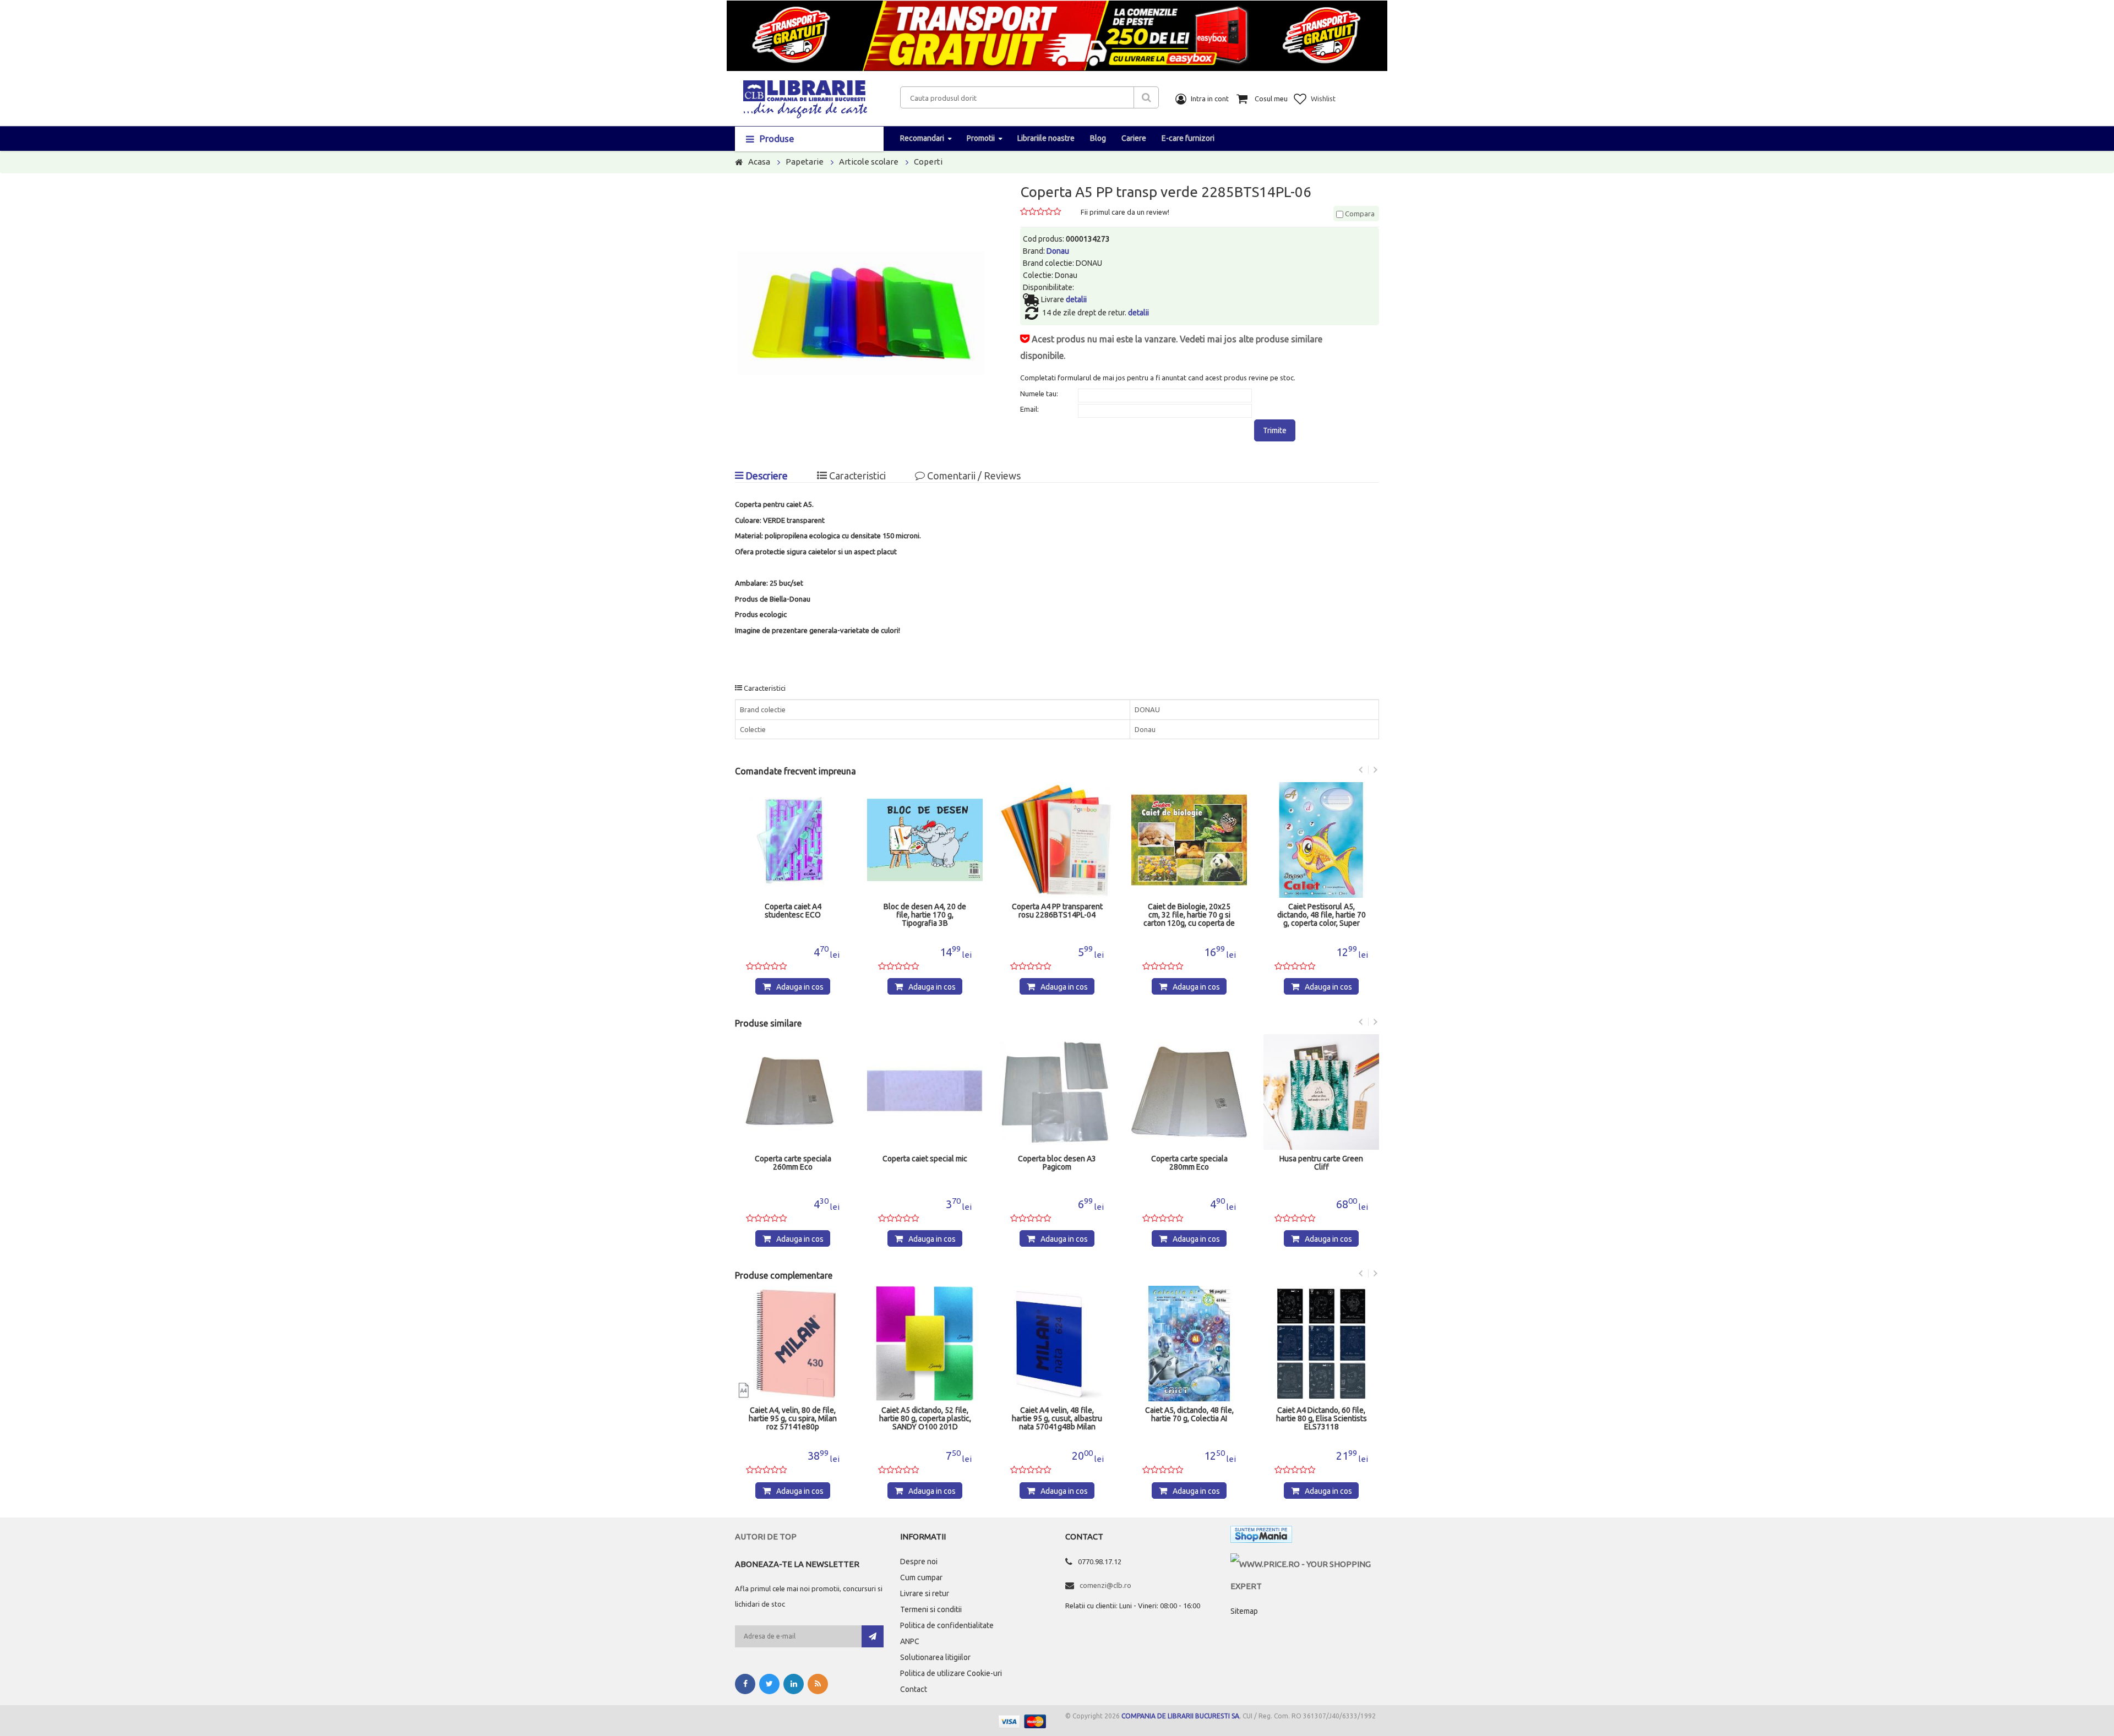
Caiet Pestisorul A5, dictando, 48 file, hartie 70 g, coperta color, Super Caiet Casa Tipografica (1189, 915)
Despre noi (919, 1562)
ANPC (910, 1641)
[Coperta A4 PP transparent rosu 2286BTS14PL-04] (925, 840)
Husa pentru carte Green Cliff (1189, 1163)
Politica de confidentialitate (947, 1625)
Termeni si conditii (931, 1609)
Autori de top (766, 1536)
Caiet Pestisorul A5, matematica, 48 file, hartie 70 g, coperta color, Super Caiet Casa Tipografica (1322, 915)
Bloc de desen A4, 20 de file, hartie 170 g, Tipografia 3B (793, 915)
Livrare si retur (925, 1593)
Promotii (981, 138)
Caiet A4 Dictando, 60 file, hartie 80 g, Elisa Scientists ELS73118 (1189, 1419)
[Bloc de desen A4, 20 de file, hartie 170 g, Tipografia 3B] (793, 840)
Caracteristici (856, 476)
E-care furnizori (1188, 138)
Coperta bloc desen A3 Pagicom (925, 1163)
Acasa (759, 162)
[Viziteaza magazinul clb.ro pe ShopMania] (1261, 1536)
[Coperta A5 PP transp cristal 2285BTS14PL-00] (1321, 1092)
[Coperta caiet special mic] (793, 1092)
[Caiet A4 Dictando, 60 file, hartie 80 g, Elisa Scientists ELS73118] (1189, 1344)
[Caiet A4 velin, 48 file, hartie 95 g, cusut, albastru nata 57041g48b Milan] (925, 1344)
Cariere (1134, 138)
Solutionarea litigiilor (935, 1657)
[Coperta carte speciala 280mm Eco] (1057, 1092)
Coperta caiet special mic (793, 1159)
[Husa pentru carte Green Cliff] (1189, 1092)
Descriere (765, 476)
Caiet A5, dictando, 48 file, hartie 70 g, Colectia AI (1057, 1415)
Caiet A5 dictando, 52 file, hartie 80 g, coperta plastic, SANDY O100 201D (793, 1419)
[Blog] (818, 1684)
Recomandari (922, 138)
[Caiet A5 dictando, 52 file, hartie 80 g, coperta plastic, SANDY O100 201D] (793, 1344)
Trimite (1275, 430)
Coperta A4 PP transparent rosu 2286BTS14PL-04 (925, 911)
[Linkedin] (794, 1684)
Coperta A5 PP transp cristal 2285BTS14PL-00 (1321, 1163)
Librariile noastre (1046, 138)
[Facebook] (745, 1684)
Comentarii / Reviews (973, 476)
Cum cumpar (921, 1577)
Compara (1359, 214)
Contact (914, 1689)
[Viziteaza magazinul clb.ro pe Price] (1305, 1564)
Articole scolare (869, 162)
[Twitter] (769, 1684)
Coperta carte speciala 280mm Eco (1057, 1163)
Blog (1098, 138)
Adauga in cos (800, 987)
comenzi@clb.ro (1105, 1585)
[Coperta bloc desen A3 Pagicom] (925, 1092)
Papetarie (805, 162)
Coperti (928, 162)
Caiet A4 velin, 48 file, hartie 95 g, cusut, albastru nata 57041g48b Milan (925, 1419)
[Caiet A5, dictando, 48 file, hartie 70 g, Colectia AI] (1057, 1344)
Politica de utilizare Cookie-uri (951, 1673)
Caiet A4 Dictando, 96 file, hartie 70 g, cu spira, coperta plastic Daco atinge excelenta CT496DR (1322, 1419)
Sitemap (1244, 1611)
